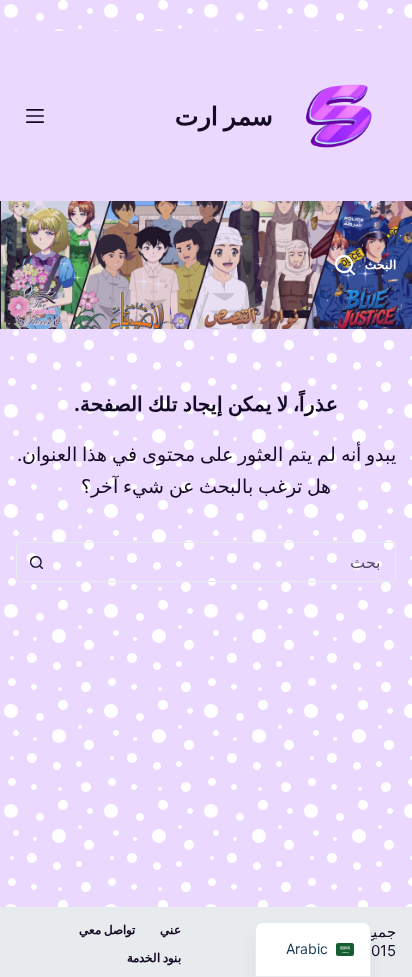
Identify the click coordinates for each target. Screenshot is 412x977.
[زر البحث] (36, 562)
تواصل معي (107, 929)
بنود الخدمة (154, 957)
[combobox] (224, 562)
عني (170, 929)
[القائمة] (35, 116)
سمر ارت (224, 116)
